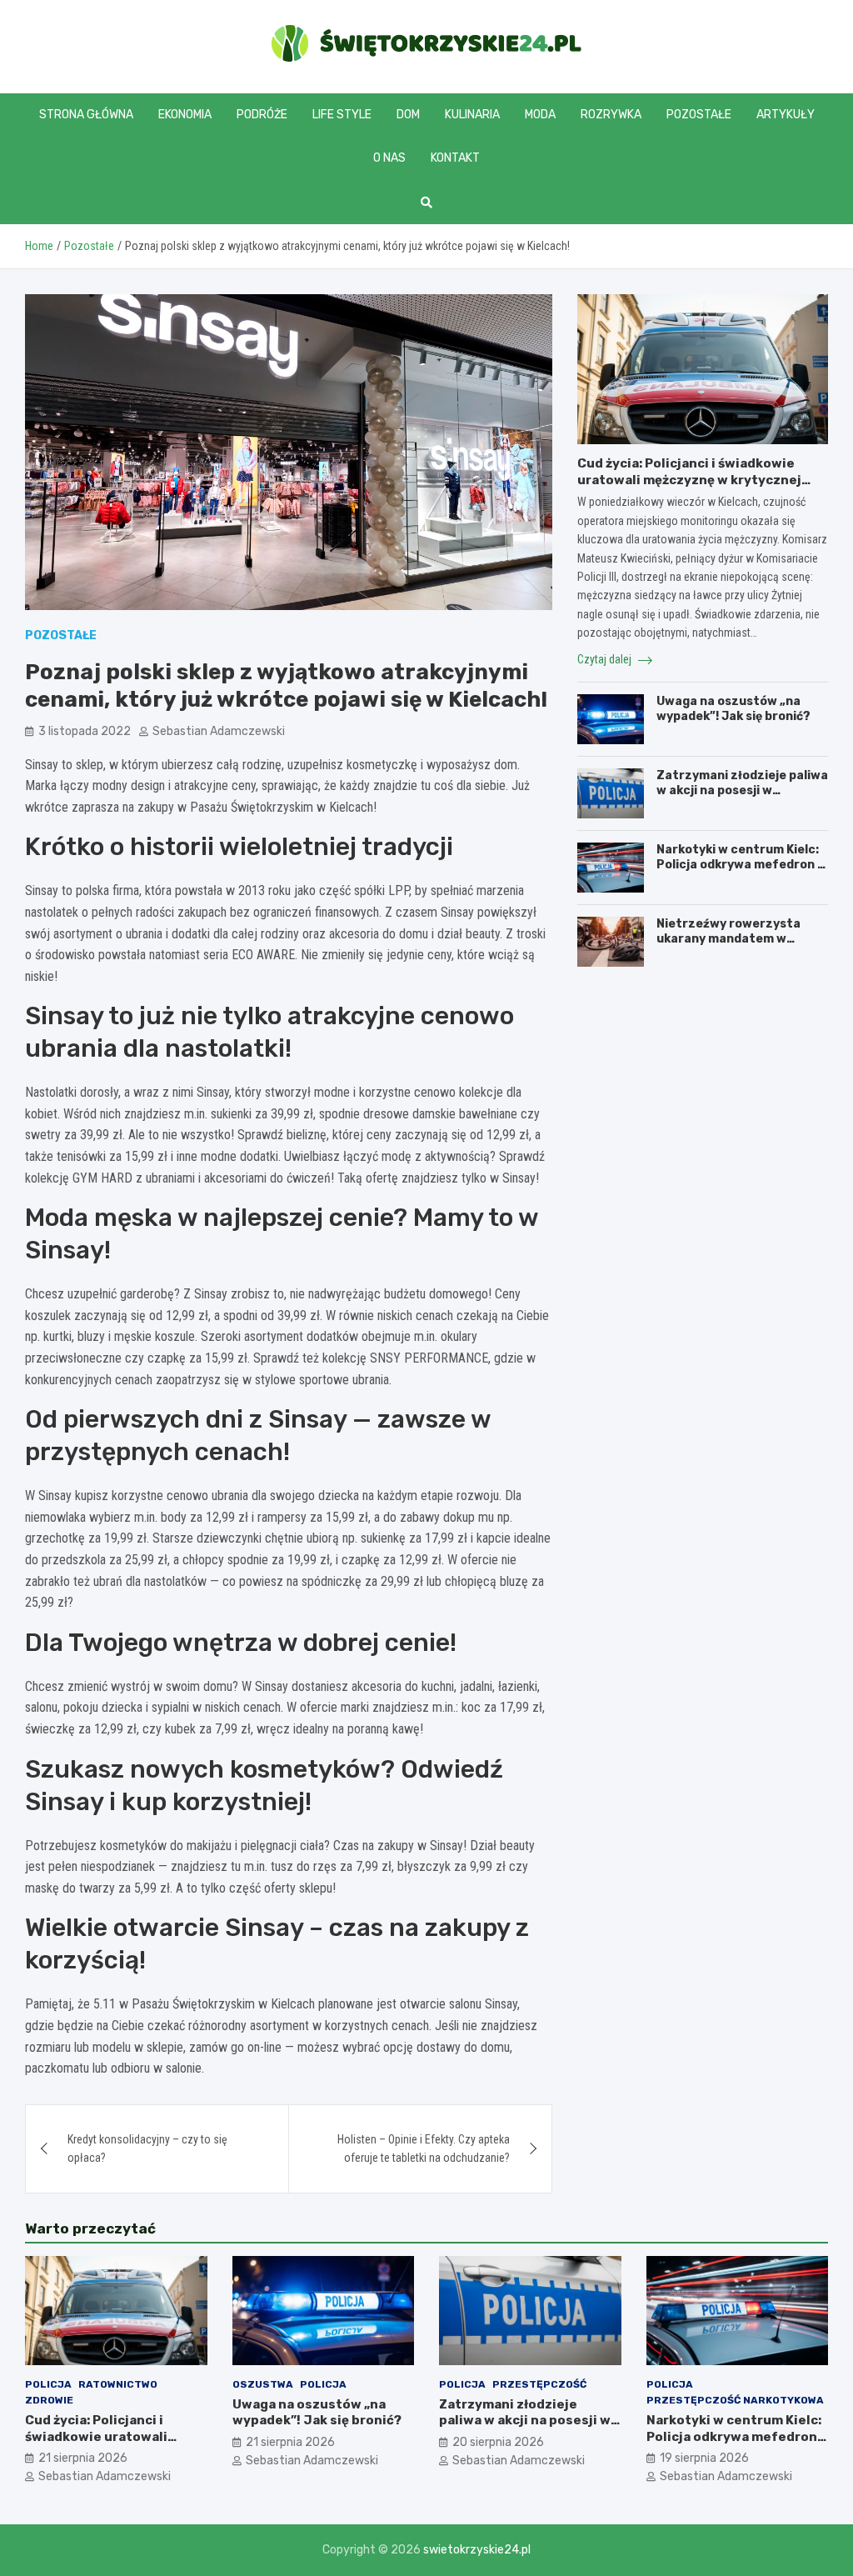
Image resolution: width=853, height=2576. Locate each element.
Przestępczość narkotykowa (735, 2400)
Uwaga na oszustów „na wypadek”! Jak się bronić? (733, 709)
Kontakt (455, 158)
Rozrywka (611, 115)
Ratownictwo (118, 2384)
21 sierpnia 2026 (83, 2458)
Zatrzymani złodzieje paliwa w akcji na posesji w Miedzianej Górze (742, 790)
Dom (408, 115)
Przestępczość (539, 2384)
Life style (342, 115)
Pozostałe (699, 115)
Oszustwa (263, 2384)
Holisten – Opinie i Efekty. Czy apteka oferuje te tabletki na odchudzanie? (424, 2148)
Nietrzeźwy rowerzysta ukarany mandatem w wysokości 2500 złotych (730, 939)
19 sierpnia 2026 (704, 2458)
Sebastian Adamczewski (219, 731)
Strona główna (86, 115)
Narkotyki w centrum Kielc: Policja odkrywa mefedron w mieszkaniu (742, 865)
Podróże (262, 115)
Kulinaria (472, 115)
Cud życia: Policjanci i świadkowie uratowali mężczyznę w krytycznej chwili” (689, 480)
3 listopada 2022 (85, 731)
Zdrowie (49, 2400)
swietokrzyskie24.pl (477, 2550)
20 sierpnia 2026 (498, 2442)
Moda (540, 115)
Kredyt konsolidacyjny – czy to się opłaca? (147, 2148)
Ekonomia (185, 115)
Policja (48, 2384)
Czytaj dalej (606, 659)
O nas (389, 158)
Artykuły (786, 115)
